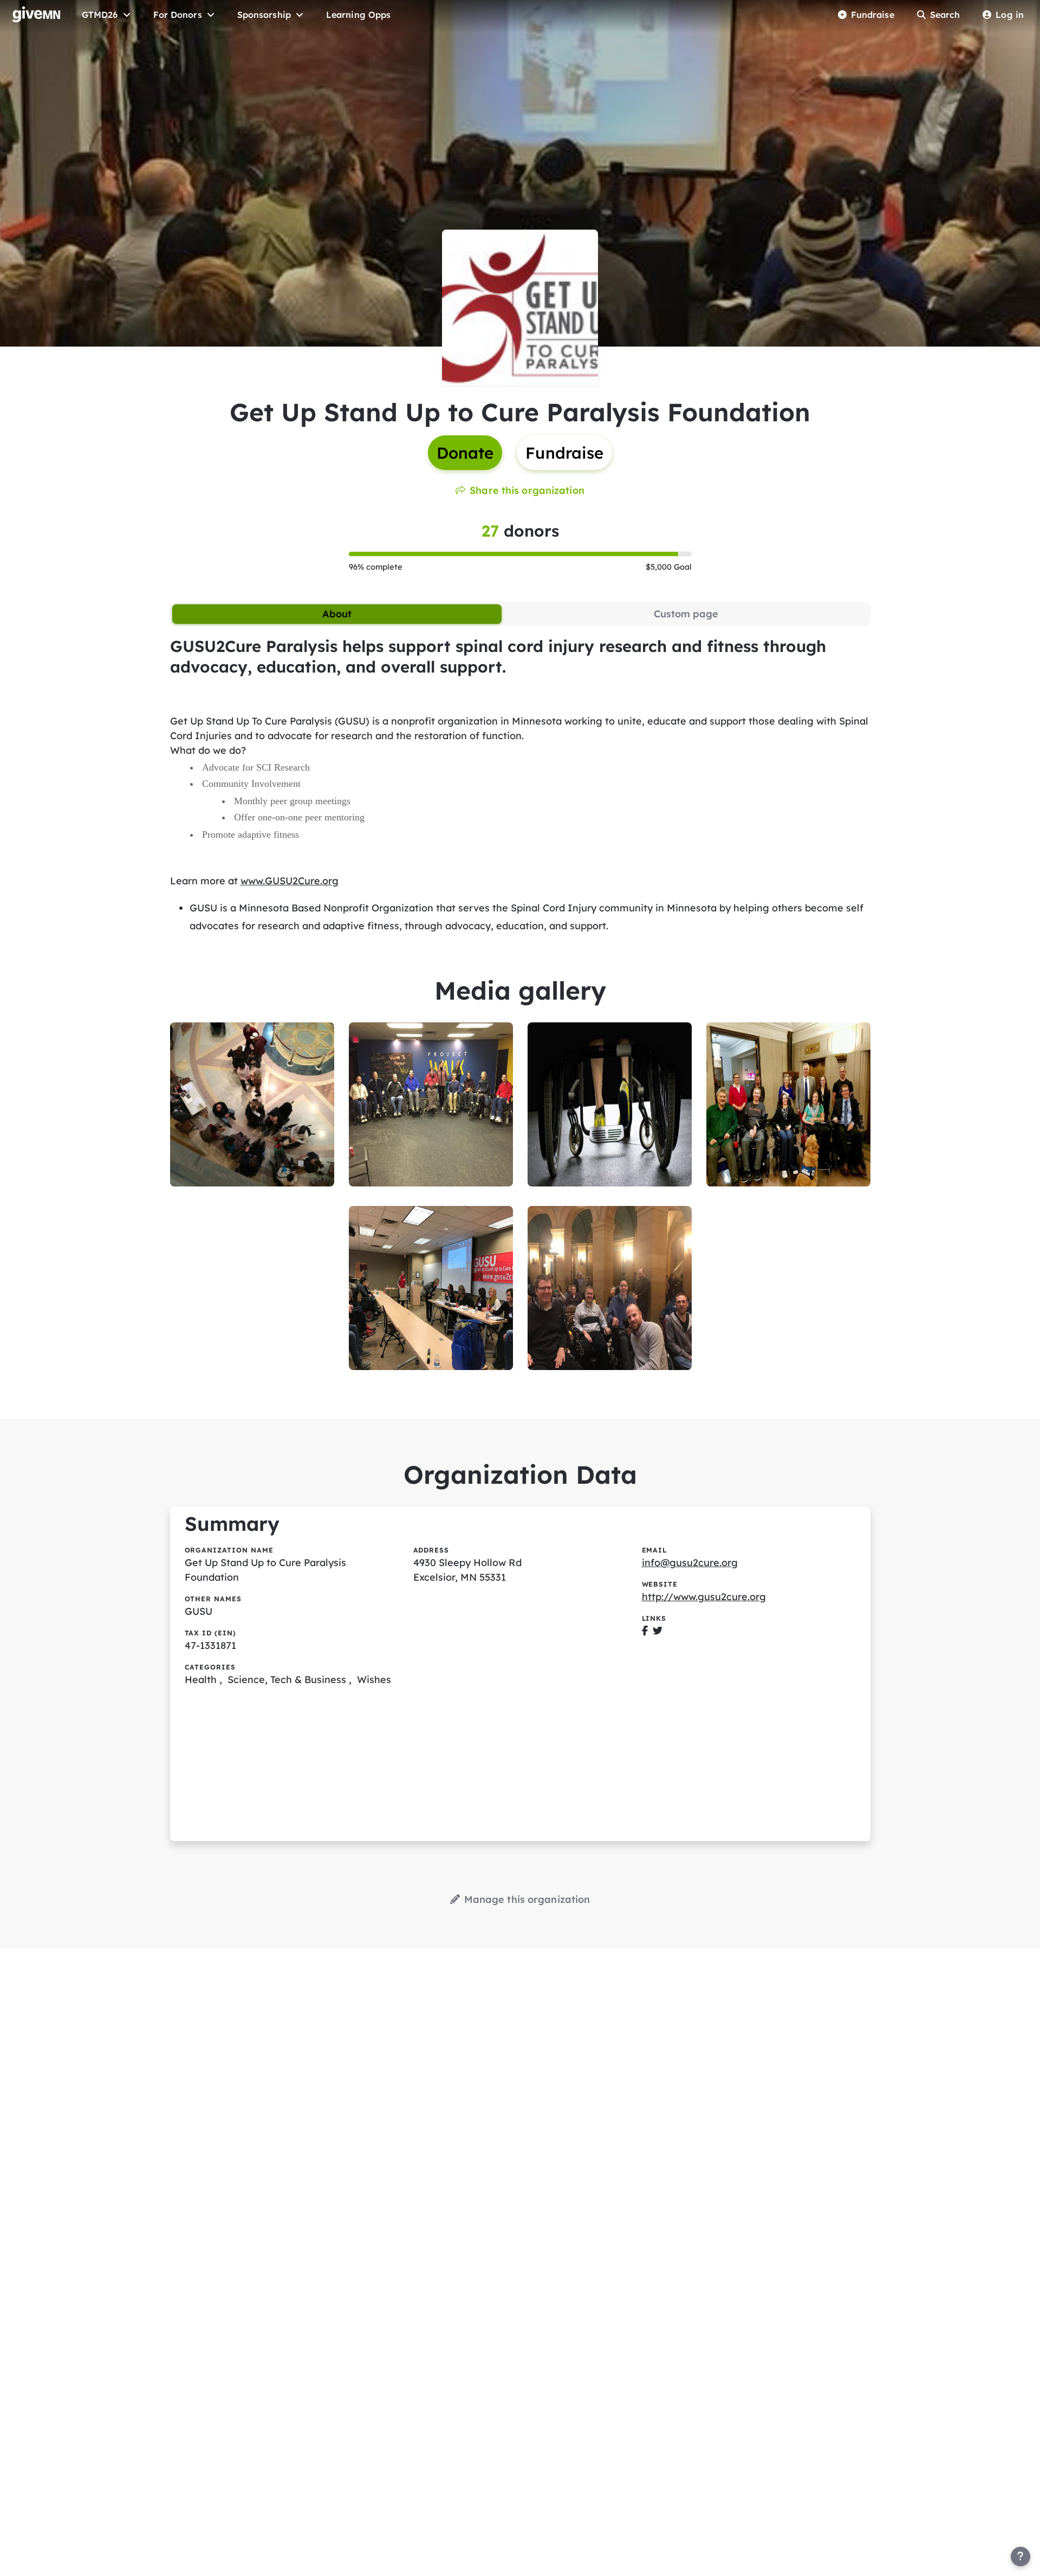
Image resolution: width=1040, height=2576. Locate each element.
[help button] (1020, 2557)
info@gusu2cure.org (690, 1563)
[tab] (337, 614)
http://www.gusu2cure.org (704, 1597)
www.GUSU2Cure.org (290, 881)
